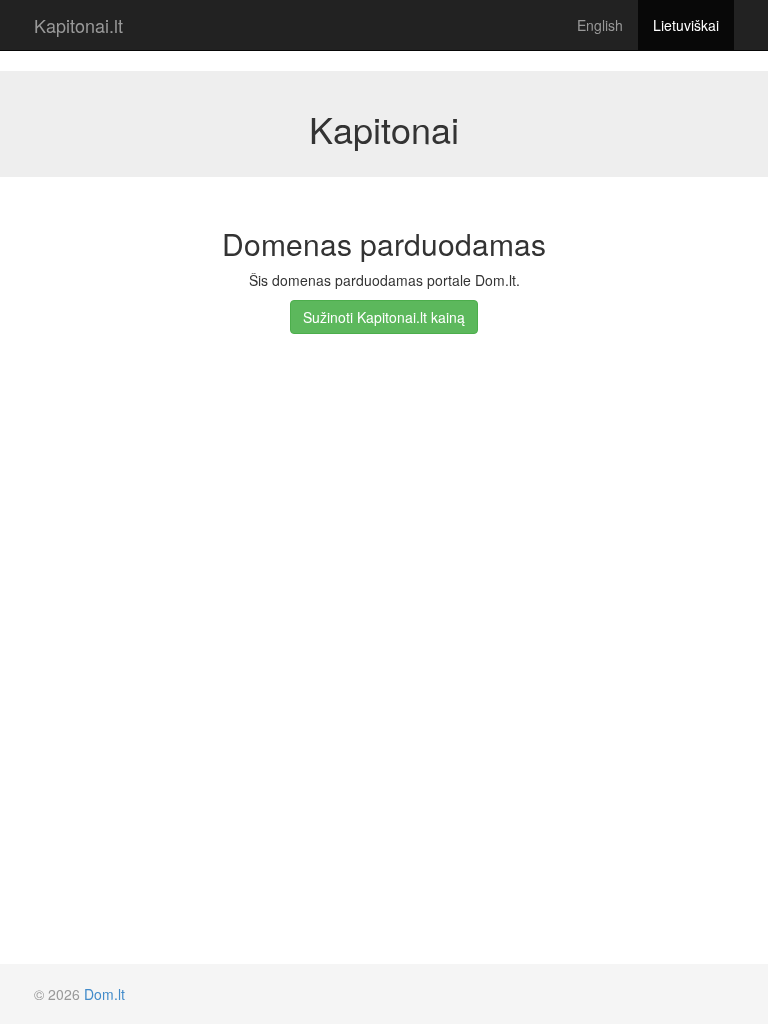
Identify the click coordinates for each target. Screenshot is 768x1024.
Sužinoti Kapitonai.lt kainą (384, 317)
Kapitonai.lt (78, 25)
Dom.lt (104, 994)
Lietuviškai (686, 25)
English (600, 25)
